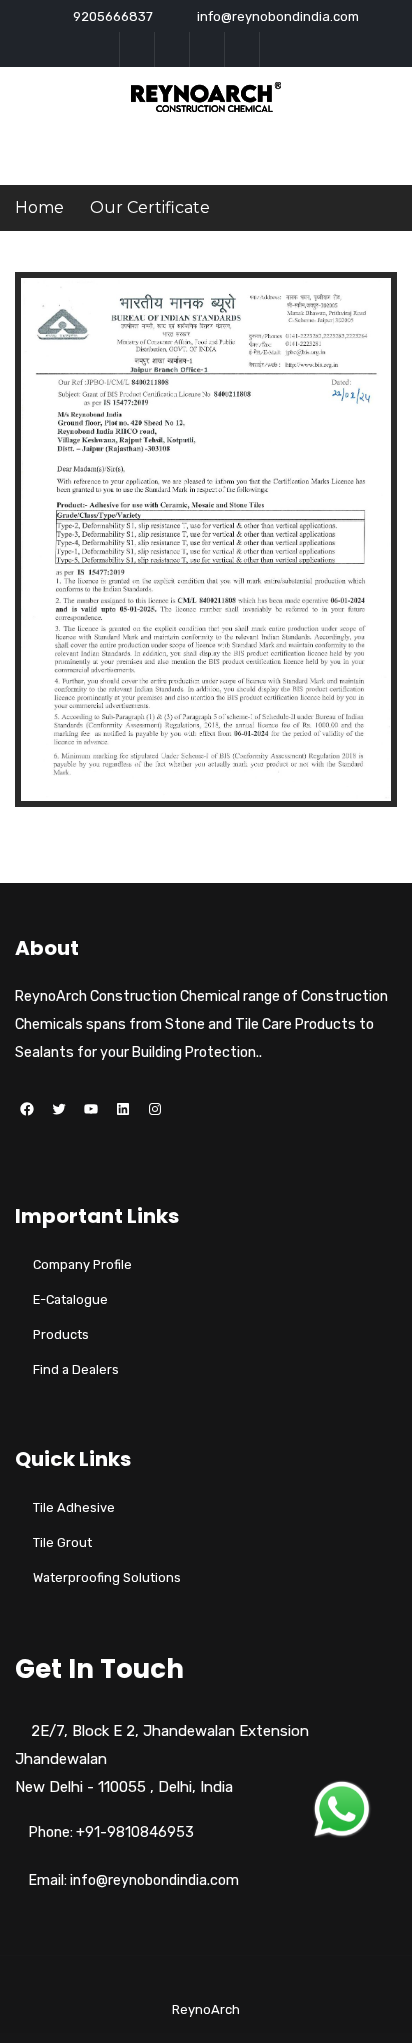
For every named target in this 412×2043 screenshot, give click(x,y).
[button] (342, 1809)
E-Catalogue (70, 1299)
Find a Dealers (76, 1369)
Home (39, 207)
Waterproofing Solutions (107, 1577)
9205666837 (113, 16)
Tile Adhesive (74, 1507)
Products (61, 1334)
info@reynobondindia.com (278, 16)
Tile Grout (62, 1542)
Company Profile (82, 1264)
